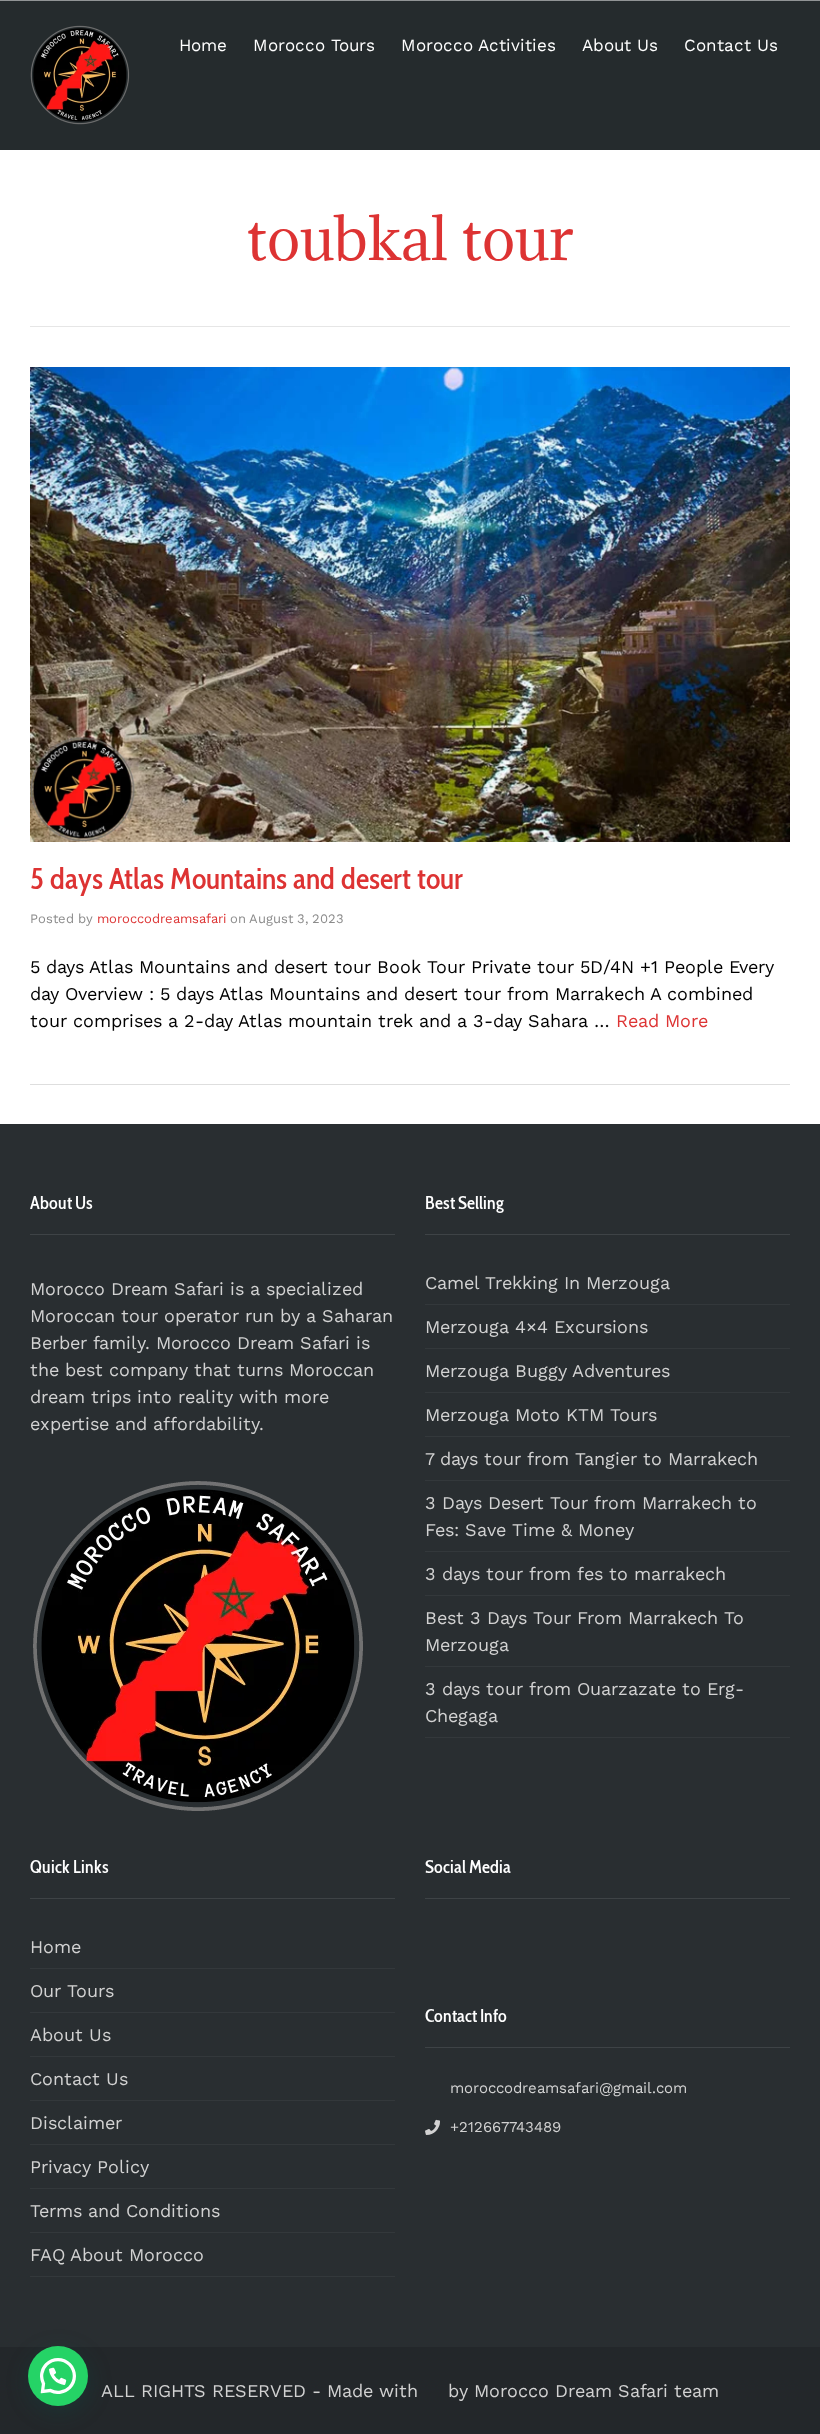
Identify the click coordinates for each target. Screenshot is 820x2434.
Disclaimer (76, 2122)
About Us (620, 45)
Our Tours (72, 1990)
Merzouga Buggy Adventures (547, 1370)
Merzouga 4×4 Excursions (536, 1326)
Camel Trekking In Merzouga (547, 1282)
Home (203, 45)
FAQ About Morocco (117, 2254)
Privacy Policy (89, 2166)
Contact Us (731, 45)
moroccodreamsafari (161, 918)
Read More (662, 1020)
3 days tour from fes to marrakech (575, 1573)
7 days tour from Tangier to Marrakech (591, 1458)
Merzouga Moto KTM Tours (541, 1414)
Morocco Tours (314, 45)
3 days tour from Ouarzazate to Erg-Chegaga (584, 1702)
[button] (58, 2376)
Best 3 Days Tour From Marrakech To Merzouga (584, 1631)
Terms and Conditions (125, 2210)
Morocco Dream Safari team (596, 2390)
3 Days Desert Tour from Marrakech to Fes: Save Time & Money (591, 1516)
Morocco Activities (478, 45)
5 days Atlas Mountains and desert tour (246, 878)
